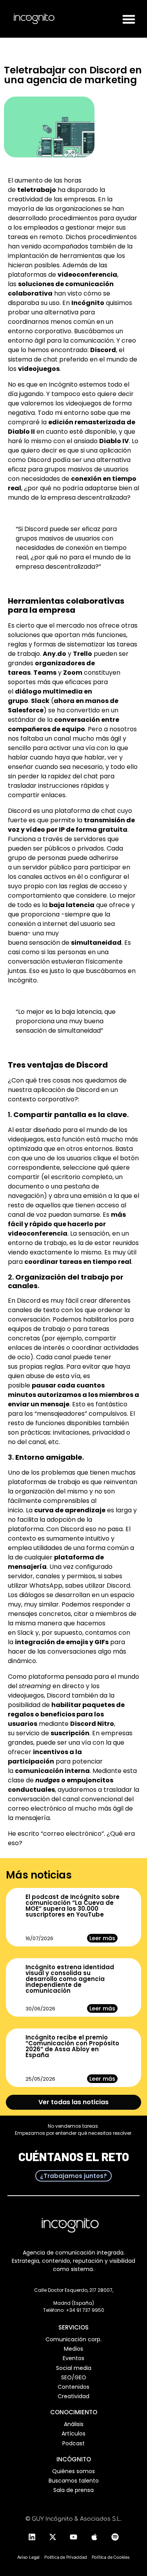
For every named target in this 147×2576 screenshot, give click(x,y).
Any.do (54, 654)
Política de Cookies (111, 2557)
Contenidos (73, 2387)
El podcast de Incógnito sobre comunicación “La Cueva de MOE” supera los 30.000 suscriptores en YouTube (73, 1906)
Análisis (74, 2424)
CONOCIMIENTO (74, 2412)
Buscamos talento (74, 2481)
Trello (83, 654)
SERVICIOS (73, 2327)
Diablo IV (114, 441)
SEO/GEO (74, 2377)
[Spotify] (115, 2537)
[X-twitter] (53, 2537)
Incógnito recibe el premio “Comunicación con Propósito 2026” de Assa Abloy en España (72, 2046)
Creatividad (73, 2396)
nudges (48, 1780)
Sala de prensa (73, 2490)
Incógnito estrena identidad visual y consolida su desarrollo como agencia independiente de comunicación (70, 1979)
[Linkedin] (32, 2537)
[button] (129, 19)
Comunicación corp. (73, 2339)
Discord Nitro (92, 1724)
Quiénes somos (73, 2471)
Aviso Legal (28, 2557)
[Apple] (94, 2537)
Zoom (73, 673)
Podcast (73, 2443)
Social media (74, 2368)
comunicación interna (52, 1771)
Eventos (73, 2358)
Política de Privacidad (66, 2557)
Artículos (73, 2434)
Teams (45, 673)
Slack (40, 701)
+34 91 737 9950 (85, 2310)
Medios (73, 2349)
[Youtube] (74, 2537)
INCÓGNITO (74, 2459)
